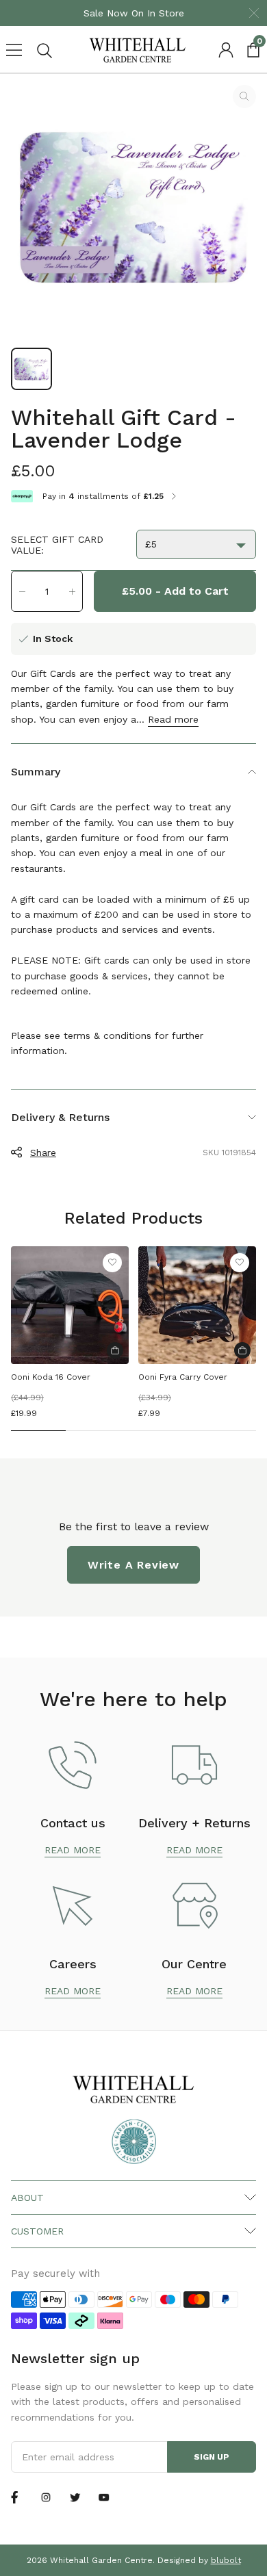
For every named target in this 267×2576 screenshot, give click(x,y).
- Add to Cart (175, 591)
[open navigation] (14, 50)
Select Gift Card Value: (57, 545)
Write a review (133, 1565)
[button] (22, 591)
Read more (173, 719)
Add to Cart (115, 1350)
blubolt (226, 2560)
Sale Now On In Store (134, 13)
